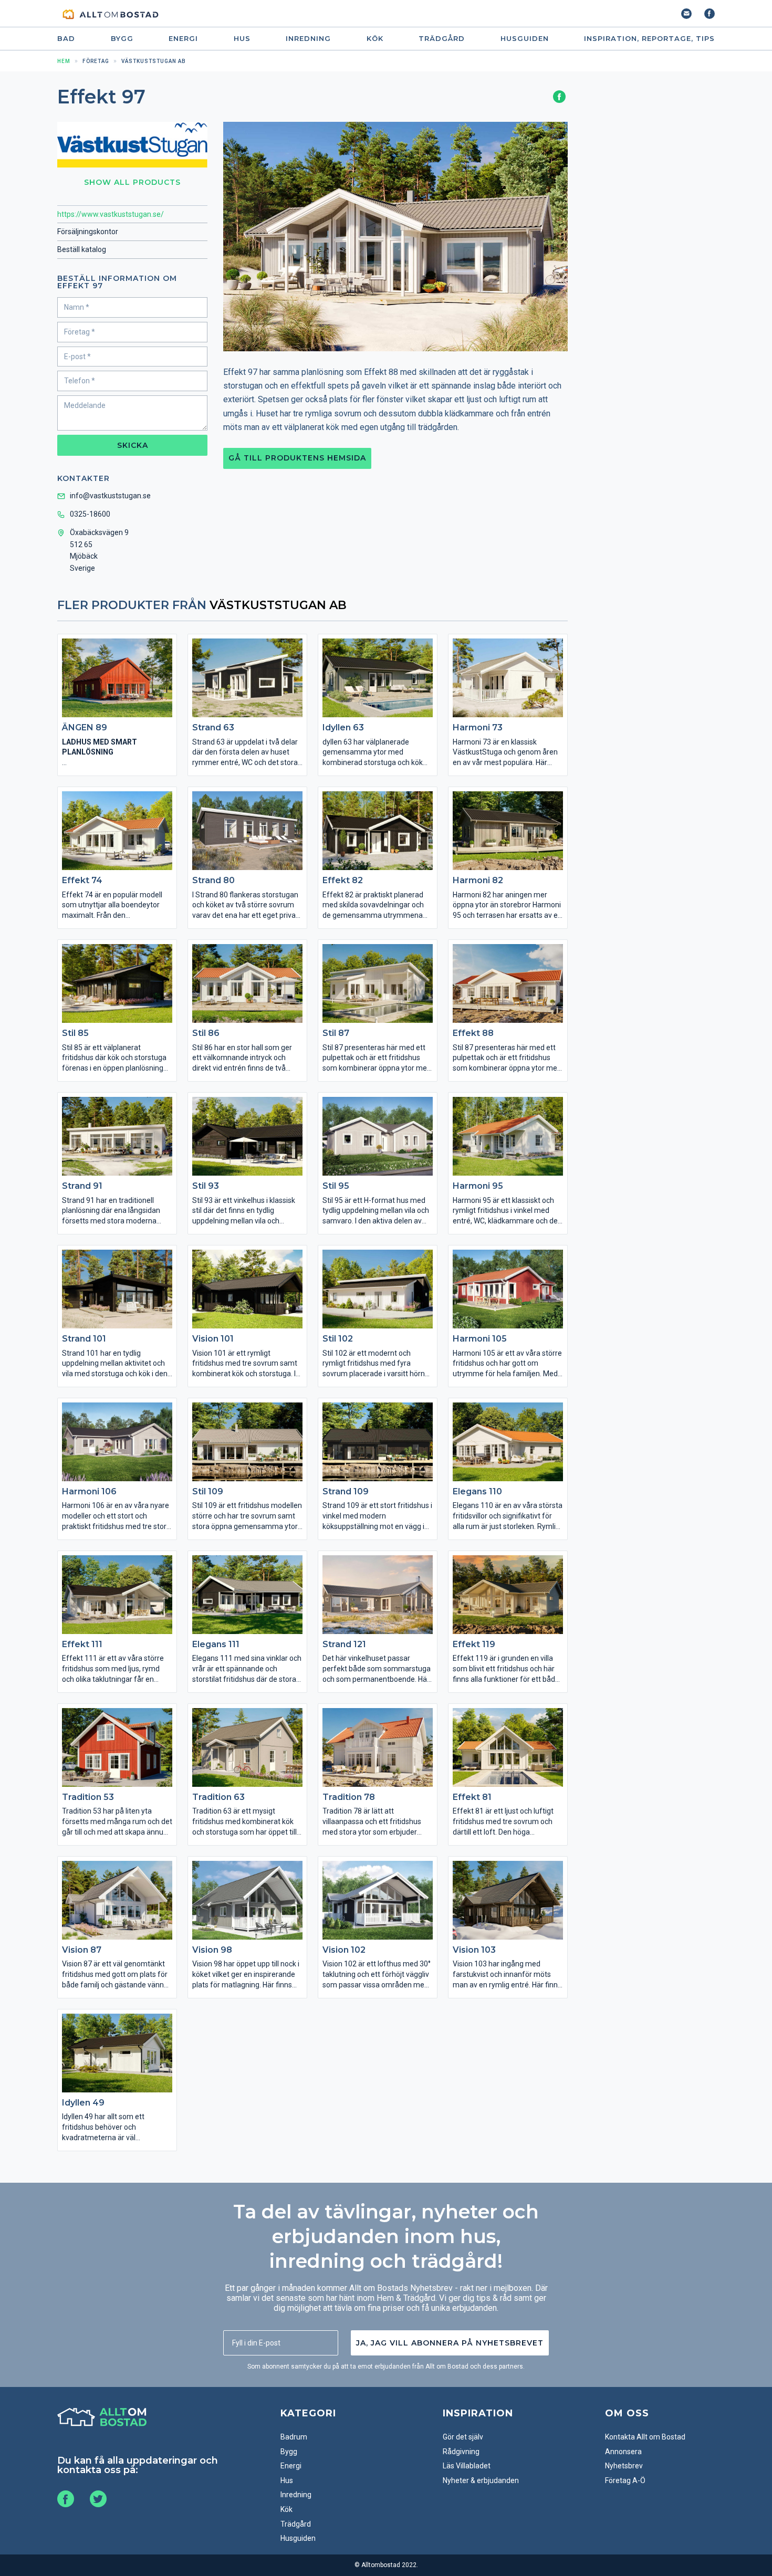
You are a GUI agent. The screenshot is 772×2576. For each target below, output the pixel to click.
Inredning (308, 39)
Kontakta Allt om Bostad (645, 2437)
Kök (375, 39)
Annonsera (623, 2452)
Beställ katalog (82, 249)
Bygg (122, 39)
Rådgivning (461, 2452)
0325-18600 (90, 514)
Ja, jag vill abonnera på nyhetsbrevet (450, 2343)
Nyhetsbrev (624, 2466)
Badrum (294, 2437)
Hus (242, 39)
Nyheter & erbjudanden (481, 2480)
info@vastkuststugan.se (110, 496)
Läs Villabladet (467, 2466)
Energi (183, 39)
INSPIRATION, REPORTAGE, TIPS (649, 39)
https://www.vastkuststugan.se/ (111, 214)
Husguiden (525, 39)
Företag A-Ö (625, 2480)
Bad (66, 39)
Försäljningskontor (88, 232)
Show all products (132, 182)
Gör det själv (463, 2437)
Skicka (133, 445)
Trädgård (442, 39)
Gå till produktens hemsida (297, 458)
